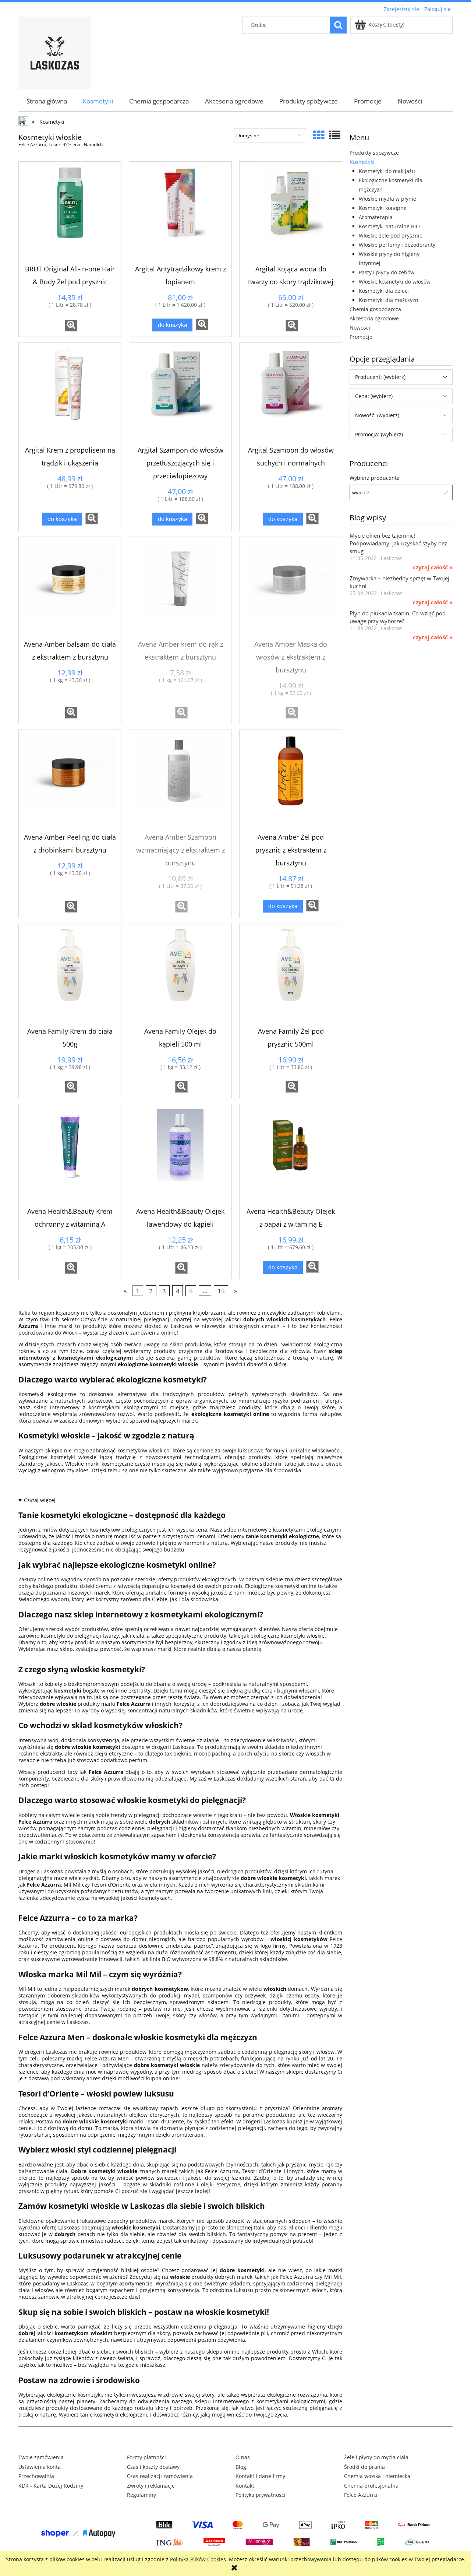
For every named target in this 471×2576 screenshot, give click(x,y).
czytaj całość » (433, 567)
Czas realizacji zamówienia (160, 2476)
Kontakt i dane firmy (260, 2476)
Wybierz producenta (375, 478)
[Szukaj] (338, 25)
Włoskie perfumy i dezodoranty (397, 245)
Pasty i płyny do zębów (387, 272)
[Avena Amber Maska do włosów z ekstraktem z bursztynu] (291, 588)
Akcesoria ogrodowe (374, 318)
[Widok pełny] (335, 135)
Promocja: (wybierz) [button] (379, 434)
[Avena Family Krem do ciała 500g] (70, 975)
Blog (241, 2467)
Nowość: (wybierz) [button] (377, 415)
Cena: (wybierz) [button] (374, 396)
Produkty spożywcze (374, 153)
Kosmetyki (362, 162)
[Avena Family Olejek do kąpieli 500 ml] (180, 975)
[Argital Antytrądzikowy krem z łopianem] (180, 213)
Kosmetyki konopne (383, 208)
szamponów (217, 1995)
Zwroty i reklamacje (151, 2486)
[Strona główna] (55, 52)
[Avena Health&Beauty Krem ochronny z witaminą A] (70, 1155)
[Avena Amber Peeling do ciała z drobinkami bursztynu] (70, 781)
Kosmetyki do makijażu (387, 171)
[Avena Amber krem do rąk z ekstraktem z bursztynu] (180, 588)
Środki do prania (364, 2467)
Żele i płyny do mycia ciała (376, 2457)
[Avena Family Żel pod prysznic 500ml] (291, 975)
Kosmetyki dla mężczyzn (389, 300)
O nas (243, 2457)
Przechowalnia (36, 2476)
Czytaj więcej (40, 1500)
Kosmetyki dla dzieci (384, 291)
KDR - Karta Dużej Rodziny (51, 2486)
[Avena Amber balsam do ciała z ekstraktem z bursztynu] (70, 588)
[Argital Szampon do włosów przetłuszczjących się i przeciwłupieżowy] (180, 394)
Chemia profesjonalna (371, 2486)
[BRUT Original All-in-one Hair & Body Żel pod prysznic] (70, 213)
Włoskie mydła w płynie (387, 199)
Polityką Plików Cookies (198, 2559)
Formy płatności (146, 2457)
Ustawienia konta (40, 2467)
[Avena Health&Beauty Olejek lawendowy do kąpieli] (180, 1155)
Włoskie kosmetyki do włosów (395, 282)
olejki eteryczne (221, 2184)
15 (221, 1291)
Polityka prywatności (261, 2495)
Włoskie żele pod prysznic (390, 236)
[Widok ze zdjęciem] (319, 135)
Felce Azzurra (361, 2495)
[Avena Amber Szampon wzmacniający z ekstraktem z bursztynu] (180, 781)
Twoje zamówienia (41, 2457)
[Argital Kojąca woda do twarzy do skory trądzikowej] (291, 213)
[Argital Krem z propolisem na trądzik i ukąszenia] (70, 394)
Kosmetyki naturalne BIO (389, 226)
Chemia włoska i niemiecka (377, 2476)
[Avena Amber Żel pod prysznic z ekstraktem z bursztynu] (291, 781)
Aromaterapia (376, 217)
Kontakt (245, 2486)
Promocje (361, 337)
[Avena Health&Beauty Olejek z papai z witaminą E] (291, 1155)
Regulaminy (141, 2495)
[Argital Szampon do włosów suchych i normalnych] (291, 394)
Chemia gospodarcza (375, 309)
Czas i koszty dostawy (153, 2467)
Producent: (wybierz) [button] (380, 377)
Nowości (360, 328)
